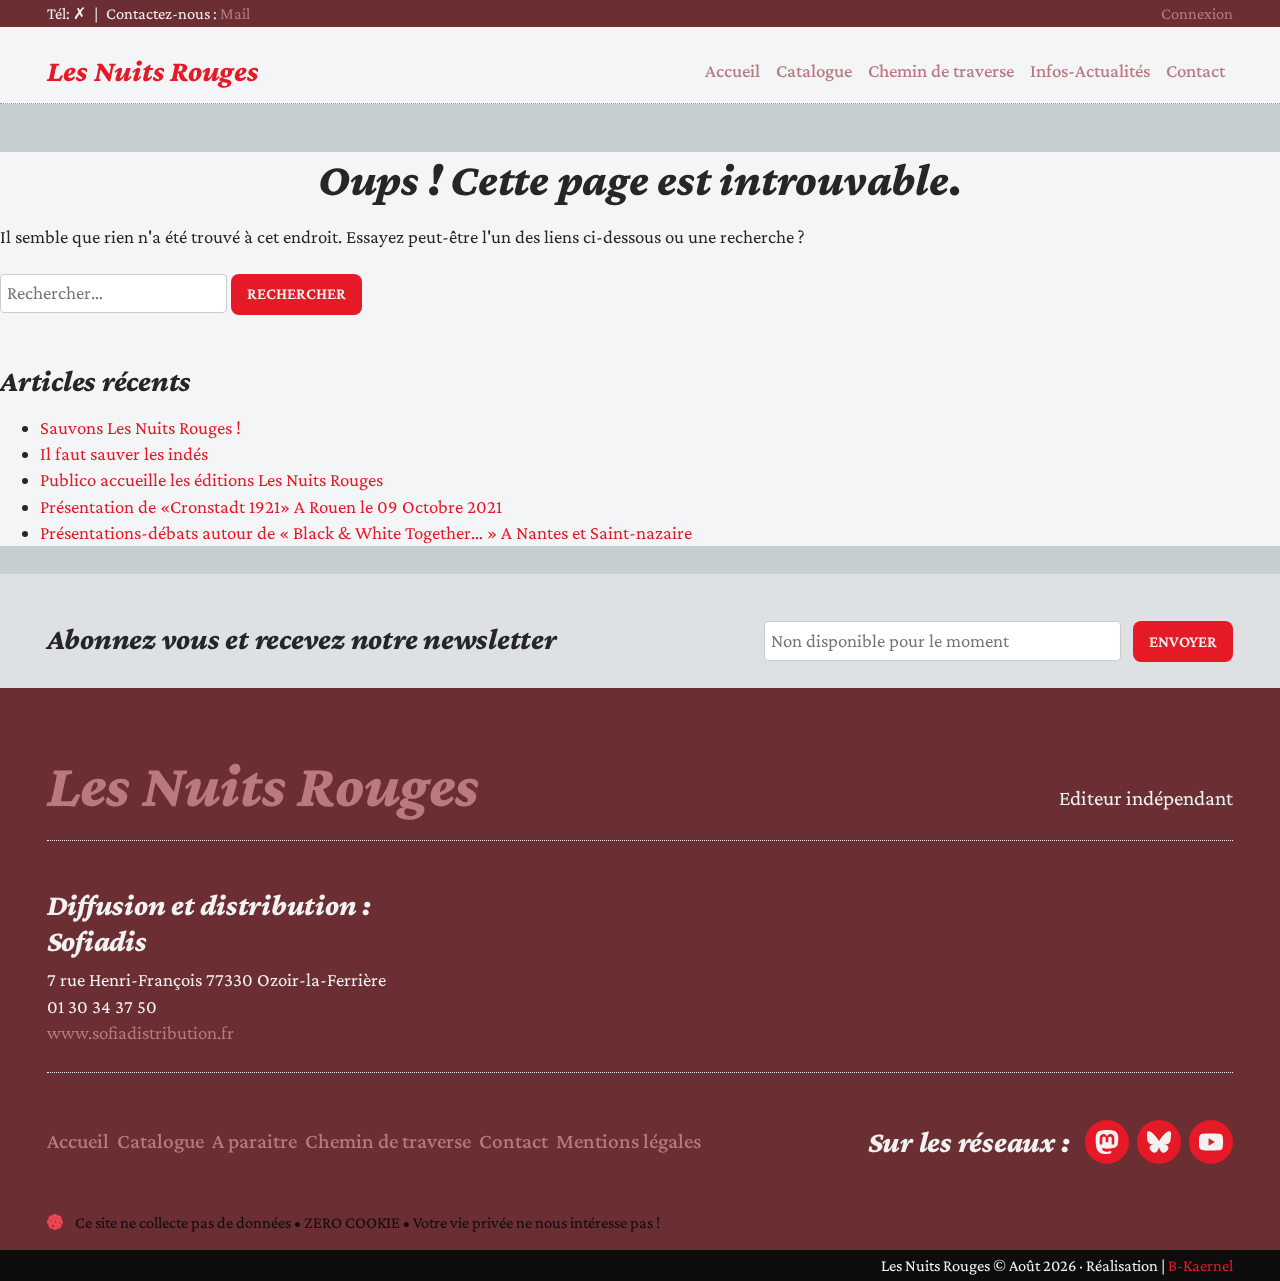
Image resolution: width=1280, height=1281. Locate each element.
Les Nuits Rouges (153, 70)
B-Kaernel (1200, 1265)
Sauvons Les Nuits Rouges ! (140, 427)
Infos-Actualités (1090, 70)
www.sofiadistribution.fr (140, 1032)
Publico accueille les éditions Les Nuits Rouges (211, 479)
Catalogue (814, 70)
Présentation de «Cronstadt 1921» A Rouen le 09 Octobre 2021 (271, 506)
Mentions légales (628, 1141)
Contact (1195, 70)
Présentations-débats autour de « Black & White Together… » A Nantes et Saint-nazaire (366, 532)
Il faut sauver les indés (124, 453)
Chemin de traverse (941, 70)
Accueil (732, 70)
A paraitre (254, 1141)
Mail (235, 13)
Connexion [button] (1197, 13)
